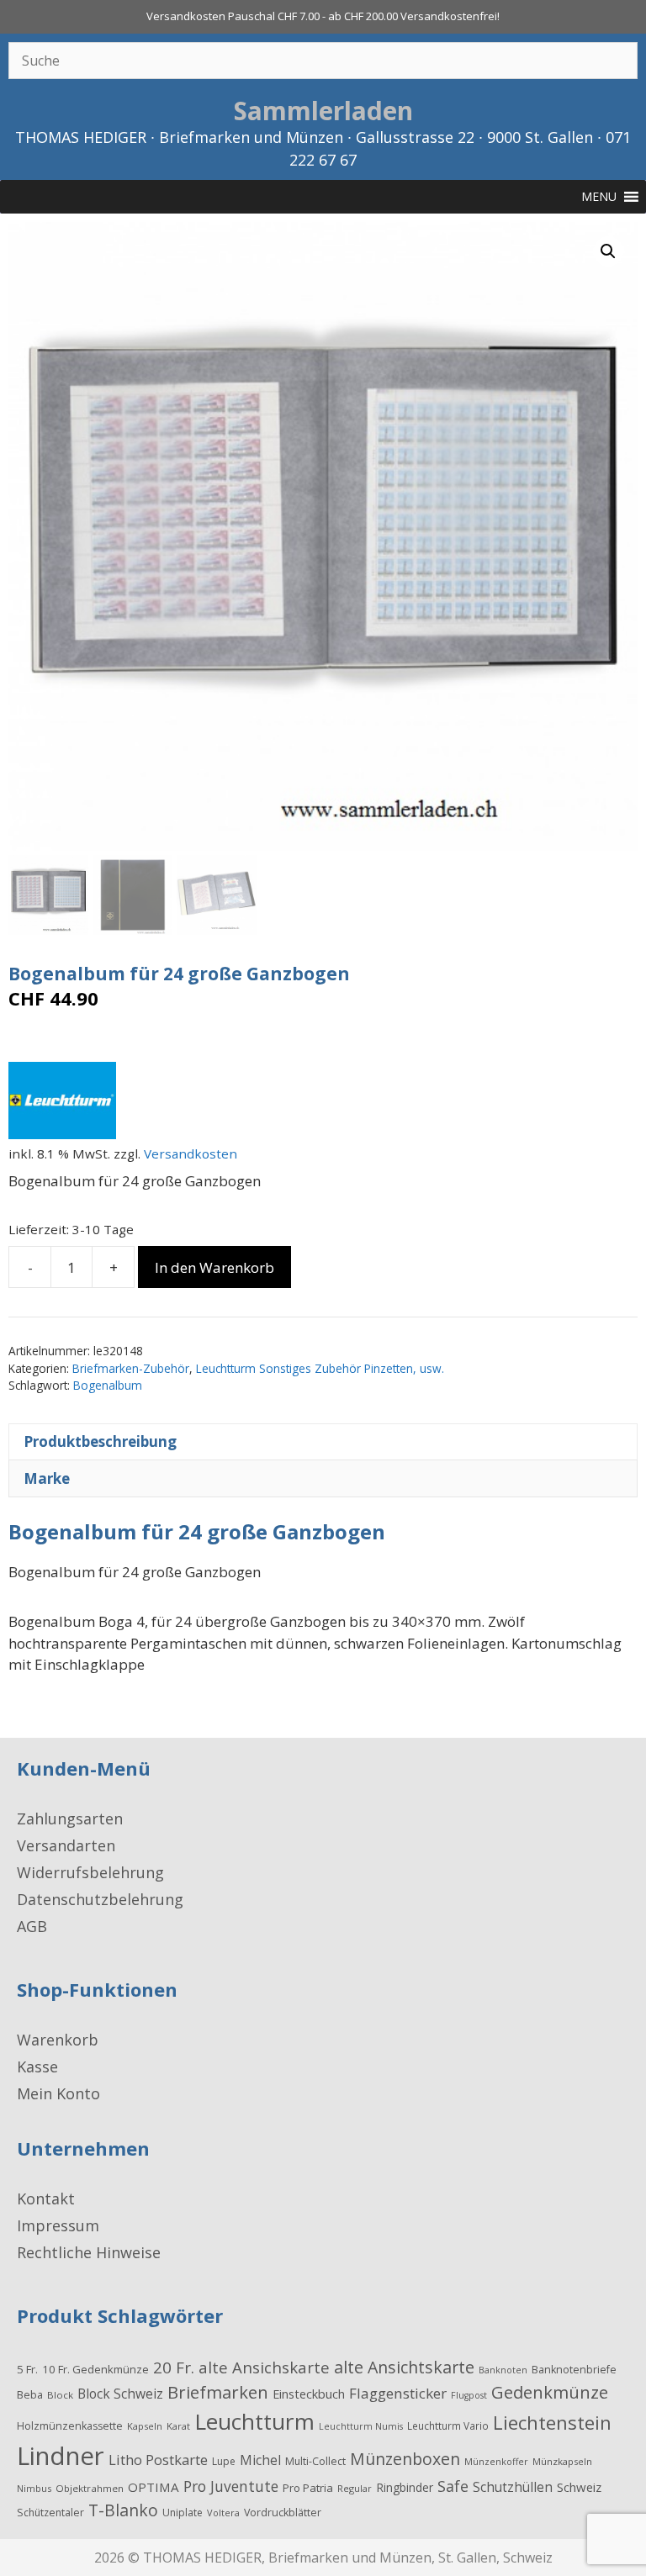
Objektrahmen (90, 2488)
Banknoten (503, 2370)
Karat (178, 2426)
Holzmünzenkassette (70, 2426)
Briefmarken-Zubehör (131, 1368)
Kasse (37, 2067)
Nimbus (34, 2488)
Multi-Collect (315, 2461)
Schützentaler (50, 2513)
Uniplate (183, 2513)
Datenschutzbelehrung (100, 1899)
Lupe (224, 2461)
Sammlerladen (323, 111)
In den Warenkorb (214, 1267)
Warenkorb (58, 2040)
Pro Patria (308, 2488)
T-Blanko (123, 2510)
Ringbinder (405, 2487)
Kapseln (145, 2426)
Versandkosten (191, 1153)
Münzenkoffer (496, 2461)
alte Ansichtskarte (404, 2367)
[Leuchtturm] (62, 1103)
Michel (260, 2460)
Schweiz (579, 2487)
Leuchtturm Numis (361, 2426)
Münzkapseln (562, 2461)
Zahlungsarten (70, 1819)
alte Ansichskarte (264, 2367)
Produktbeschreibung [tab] (100, 1441)
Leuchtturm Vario (448, 2426)
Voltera (223, 2513)
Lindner (61, 2456)
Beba (30, 2394)
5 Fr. (27, 2369)
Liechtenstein (552, 2422)
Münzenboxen (405, 2459)
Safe (453, 2486)
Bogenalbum (108, 1385)
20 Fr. (174, 2367)
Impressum (58, 2225)
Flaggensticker (398, 2393)
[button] (608, 251)
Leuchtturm (254, 2421)
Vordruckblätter (283, 2513)
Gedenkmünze (550, 2392)
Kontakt (46, 2199)
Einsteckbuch (309, 2394)
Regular (355, 2488)
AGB (32, 1926)
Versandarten (66, 1845)
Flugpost (469, 2395)
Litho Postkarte (158, 2460)
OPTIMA (154, 2487)
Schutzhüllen (513, 2487)
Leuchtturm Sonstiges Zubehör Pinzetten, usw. (320, 1368)
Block (60, 2395)
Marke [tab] (47, 1478)
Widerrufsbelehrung (90, 1872)
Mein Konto (58, 2093)
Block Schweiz (120, 2394)
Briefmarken (218, 2392)
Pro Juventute (231, 2486)
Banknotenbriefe (574, 2370)
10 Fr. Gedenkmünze (95, 2369)
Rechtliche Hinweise (89, 2252)
